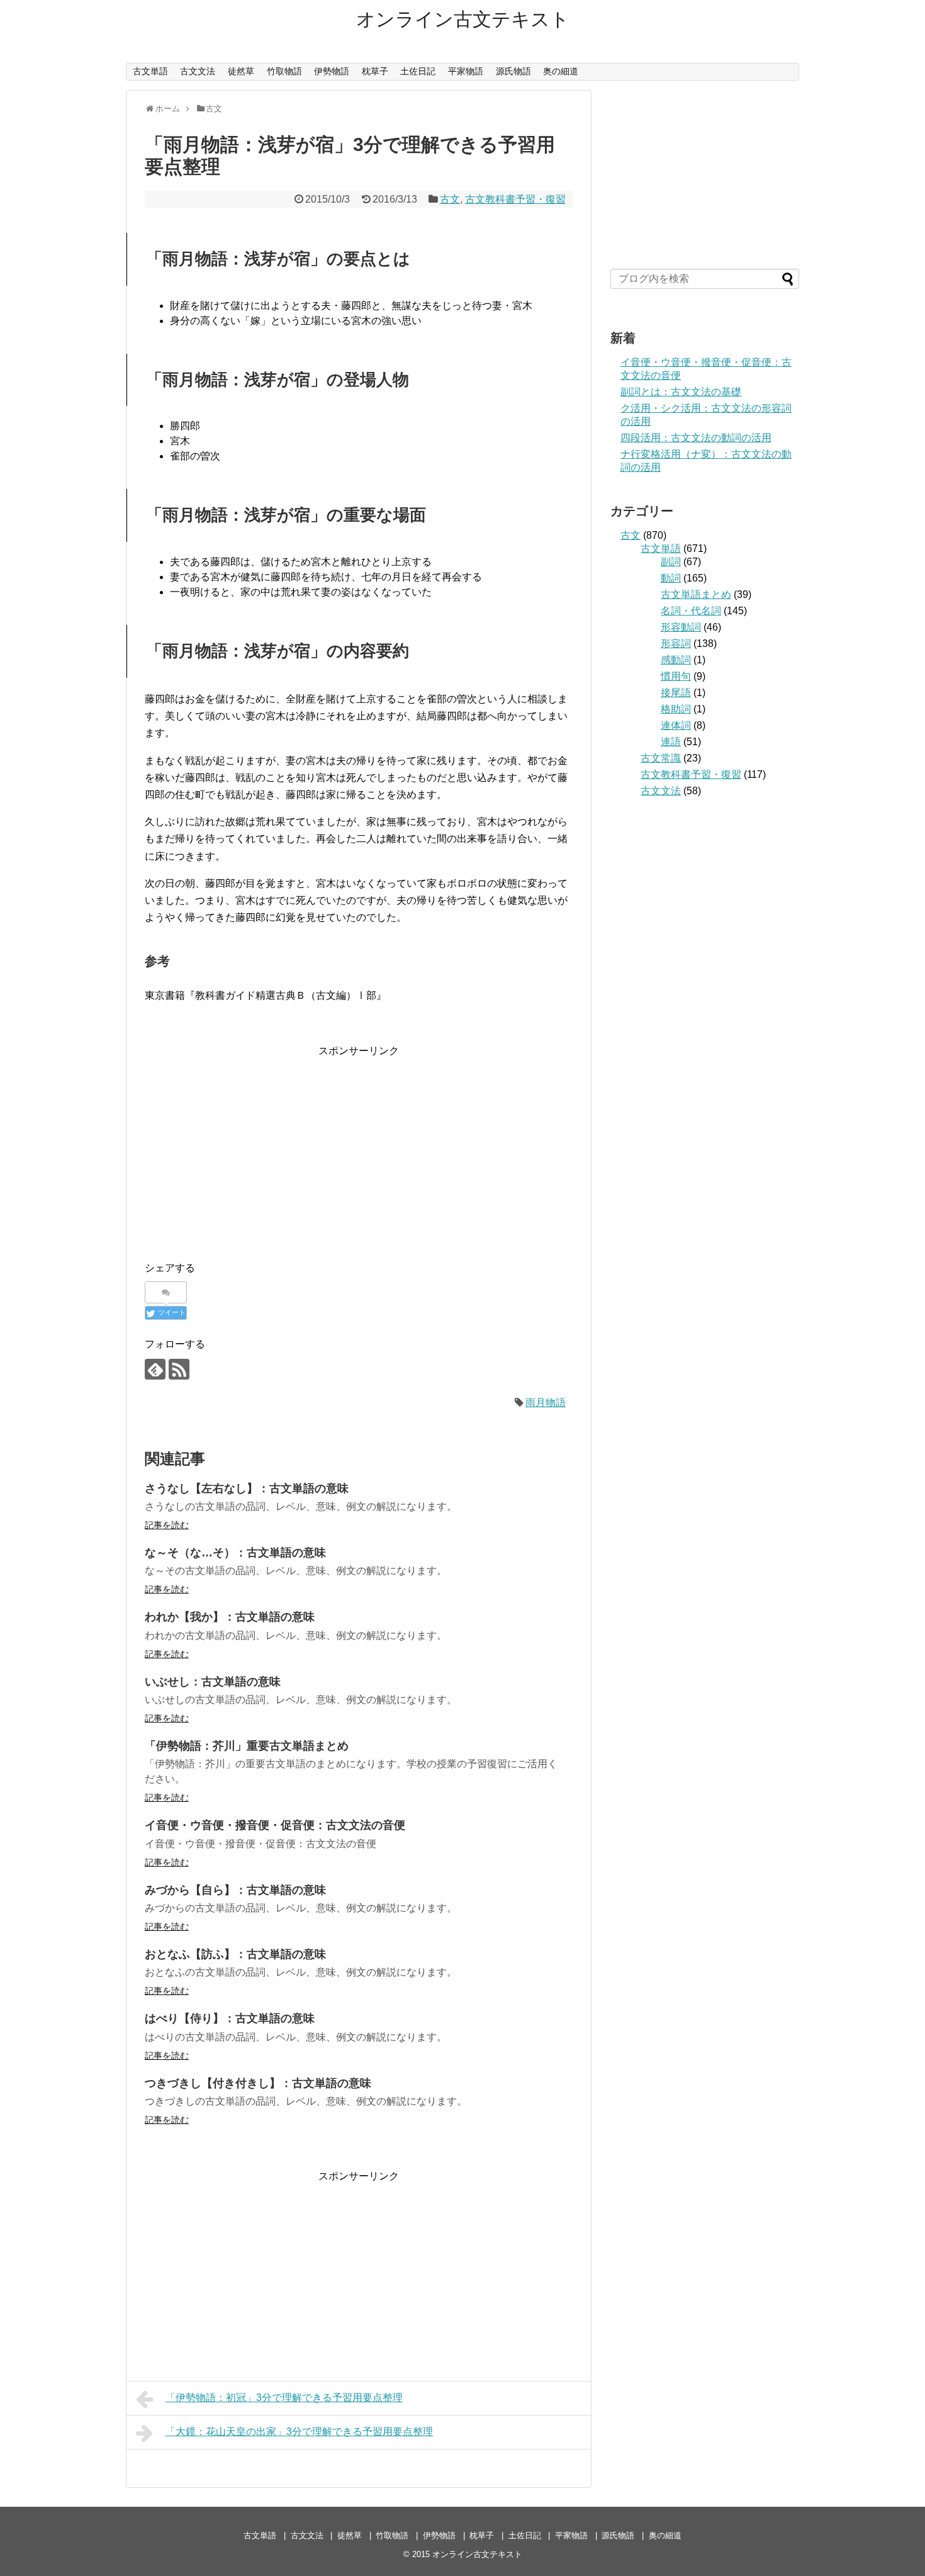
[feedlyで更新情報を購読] (155, 1369)
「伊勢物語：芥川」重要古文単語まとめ (247, 1746)
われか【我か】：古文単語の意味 (230, 1617)
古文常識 (661, 758)
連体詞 (676, 725)
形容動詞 (681, 627)
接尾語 (676, 693)
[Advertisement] (359, 1147)
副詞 (671, 562)
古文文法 (198, 71)
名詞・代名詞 (691, 611)
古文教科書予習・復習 (515, 199)
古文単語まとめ (696, 594)
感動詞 (676, 660)
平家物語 (466, 71)
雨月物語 (546, 1403)
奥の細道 (561, 71)
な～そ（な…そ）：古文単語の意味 (235, 1553)
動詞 (671, 578)
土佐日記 (418, 71)
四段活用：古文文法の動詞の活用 (696, 438)
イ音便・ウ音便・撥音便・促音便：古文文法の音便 (275, 1825)
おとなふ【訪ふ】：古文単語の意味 (235, 1954)
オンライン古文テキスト (463, 19)
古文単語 (150, 71)
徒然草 (241, 71)
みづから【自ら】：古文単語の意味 (235, 1890)
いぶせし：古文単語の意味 (213, 1682)
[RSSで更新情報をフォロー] (179, 1369)
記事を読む (167, 1525)
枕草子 (375, 71)
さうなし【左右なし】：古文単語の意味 (247, 1488)
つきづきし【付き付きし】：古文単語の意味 (258, 2083)
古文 (450, 199)
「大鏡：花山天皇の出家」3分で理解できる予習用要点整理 (299, 2432)
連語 (671, 742)
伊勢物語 (332, 71)
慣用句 (676, 676)
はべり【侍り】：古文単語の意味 (230, 2018)
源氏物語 (513, 71)
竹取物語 (284, 71)
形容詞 (676, 644)
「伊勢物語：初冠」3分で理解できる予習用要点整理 (284, 2398)
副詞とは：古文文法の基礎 (681, 392)
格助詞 (676, 709)
